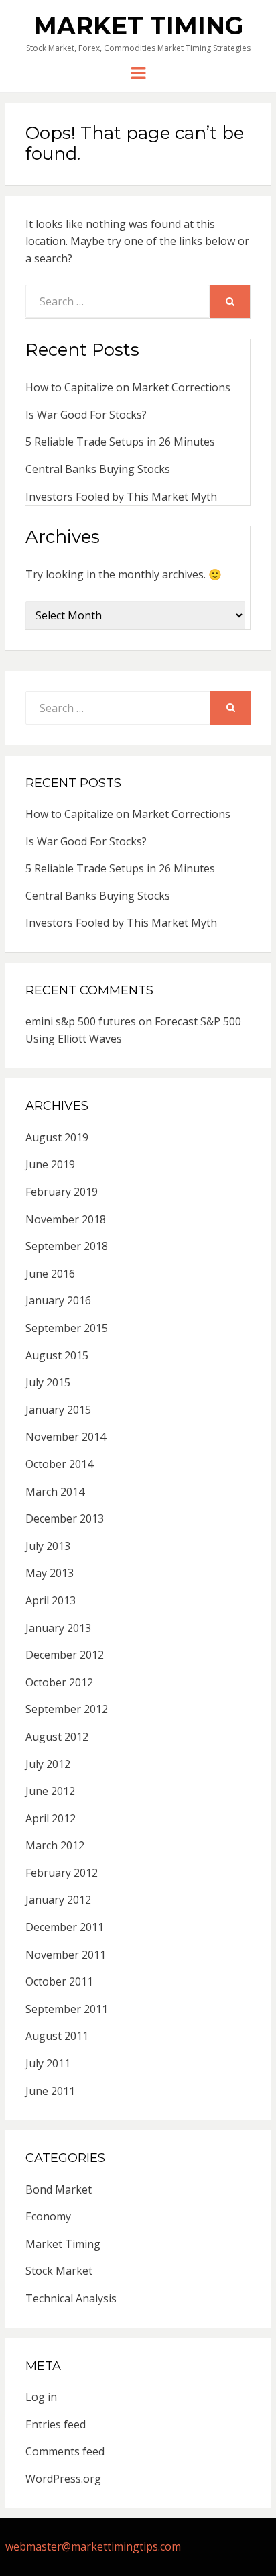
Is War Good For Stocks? (86, 415)
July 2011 (48, 2063)
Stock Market (59, 2271)
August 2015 (57, 1355)
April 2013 (51, 1600)
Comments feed (65, 2451)
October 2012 (59, 1682)
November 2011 (66, 1955)
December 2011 (65, 1927)
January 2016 (58, 1300)
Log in (41, 2397)
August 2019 (57, 1137)
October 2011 (59, 1981)
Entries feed (56, 2424)
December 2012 (65, 1655)
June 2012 (50, 1791)
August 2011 (57, 2036)
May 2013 (50, 1573)
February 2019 (62, 1192)
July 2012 (48, 1764)
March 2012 (55, 1845)
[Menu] (138, 72)
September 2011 (67, 2009)
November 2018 (66, 1219)
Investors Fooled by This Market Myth (121, 497)
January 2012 (58, 1900)
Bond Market (59, 2189)
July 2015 (48, 1382)
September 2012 (67, 1709)
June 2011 (50, 2091)
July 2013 (48, 1546)
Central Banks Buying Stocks (98, 469)
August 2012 (57, 1737)
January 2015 (58, 1410)
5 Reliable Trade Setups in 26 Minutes (120, 442)
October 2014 (59, 1464)
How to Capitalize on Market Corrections (128, 387)
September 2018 (67, 1246)
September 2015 (67, 1328)
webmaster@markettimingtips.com (93, 2546)
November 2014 (66, 1437)
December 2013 (65, 1518)
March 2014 (55, 1492)
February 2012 (62, 1873)
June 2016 (50, 1274)
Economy (48, 2216)
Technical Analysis (71, 2298)
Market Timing (138, 25)
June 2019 (50, 1164)
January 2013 (58, 1628)
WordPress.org (63, 2479)
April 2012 (51, 1818)
